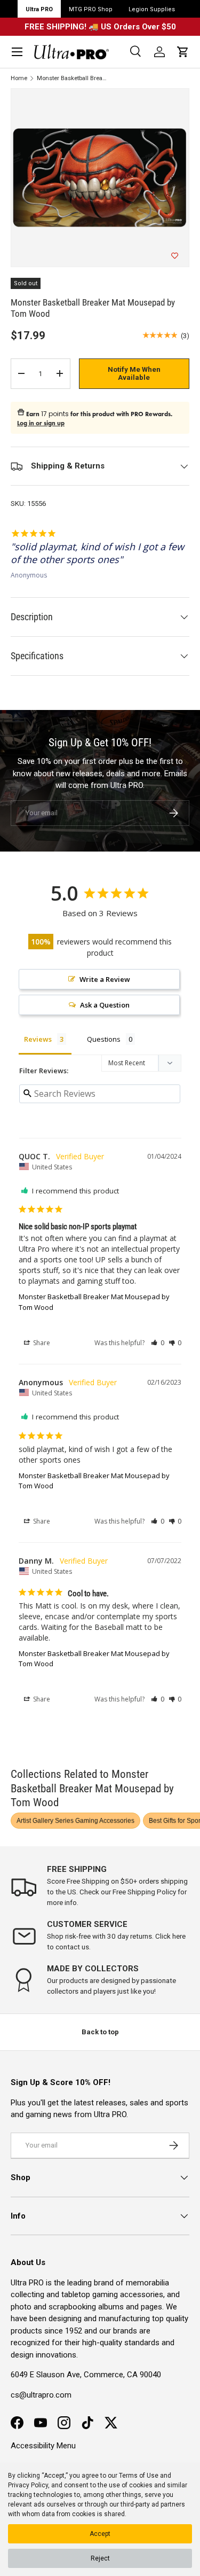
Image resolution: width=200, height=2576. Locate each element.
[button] (183, 52)
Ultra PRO (39, 9)
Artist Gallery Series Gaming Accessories (75, 1821)
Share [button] (41, 1343)
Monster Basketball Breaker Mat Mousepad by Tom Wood (73, 78)
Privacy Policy (28, 2485)
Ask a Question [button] (105, 1005)
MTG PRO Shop (91, 9)
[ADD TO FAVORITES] (175, 256)
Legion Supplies (152, 9)
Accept (100, 2534)
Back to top (100, 2032)
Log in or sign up (41, 423)
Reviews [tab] (38, 1039)
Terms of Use (139, 2476)
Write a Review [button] (105, 979)
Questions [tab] (104, 1039)
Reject (100, 2558)
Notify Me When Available (134, 374)
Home (19, 78)
